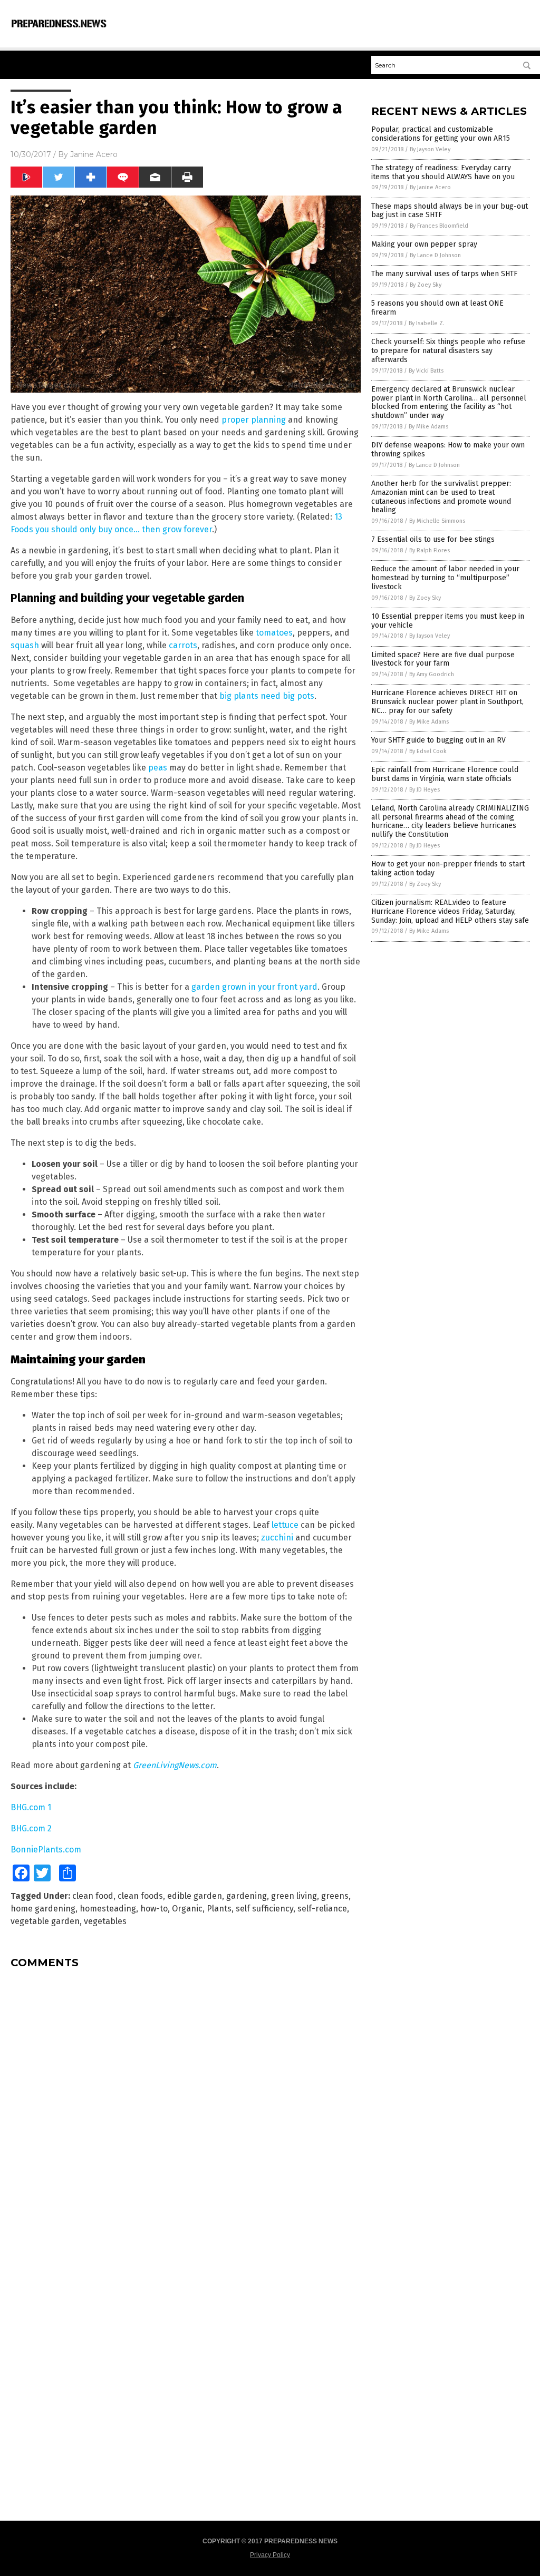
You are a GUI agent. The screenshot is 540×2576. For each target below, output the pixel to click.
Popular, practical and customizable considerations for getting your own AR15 (441, 134)
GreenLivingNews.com (175, 1765)
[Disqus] (186, 2109)
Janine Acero (94, 154)
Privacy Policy (270, 2555)
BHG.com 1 (31, 1807)
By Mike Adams (428, 427)
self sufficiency (264, 1909)
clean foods (140, 1896)
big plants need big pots (267, 696)
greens (335, 1896)
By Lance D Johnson (435, 255)
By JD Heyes (425, 790)
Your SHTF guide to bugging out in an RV (438, 740)
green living (294, 1896)
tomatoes (274, 633)
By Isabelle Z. (427, 323)
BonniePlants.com (46, 1850)
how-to (154, 1909)
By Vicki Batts (426, 371)
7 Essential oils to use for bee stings (433, 539)
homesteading (108, 1909)
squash (25, 645)
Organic (187, 1909)
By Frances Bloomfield (439, 226)
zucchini (277, 1538)
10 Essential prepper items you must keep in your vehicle (448, 621)
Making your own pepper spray (424, 244)
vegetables (105, 1921)
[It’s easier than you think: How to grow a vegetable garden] (59, 28)
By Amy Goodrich (432, 674)
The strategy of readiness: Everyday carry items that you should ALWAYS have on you (443, 172)
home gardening (43, 1909)
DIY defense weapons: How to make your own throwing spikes (448, 450)
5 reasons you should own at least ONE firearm (437, 308)
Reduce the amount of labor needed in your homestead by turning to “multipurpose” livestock (445, 578)
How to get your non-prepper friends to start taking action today (448, 869)
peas (158, 768)
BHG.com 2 (31, 1828)
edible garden (195, 1896)
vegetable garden (45, 1921)
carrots (183, 645)
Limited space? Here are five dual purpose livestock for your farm (443, 659)
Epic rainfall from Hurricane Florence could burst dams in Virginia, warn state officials (445, 774)
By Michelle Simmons (437, 521)
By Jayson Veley (430, 149)
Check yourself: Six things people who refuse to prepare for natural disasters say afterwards (448, 351)
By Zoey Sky (426, 285)
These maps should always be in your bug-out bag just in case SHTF (450, 211)
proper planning (254, 420)
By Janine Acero (430, 187)
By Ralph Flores (430, 550)
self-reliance (322, 1909)
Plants (219, 1909)
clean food (93, 1896)
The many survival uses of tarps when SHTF (444, 274)
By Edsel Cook (428, 751)
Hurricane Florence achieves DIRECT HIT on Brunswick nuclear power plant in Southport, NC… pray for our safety (447, 702)
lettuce (285, 1525)
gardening (247, 1896)
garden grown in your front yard (254, 987)
